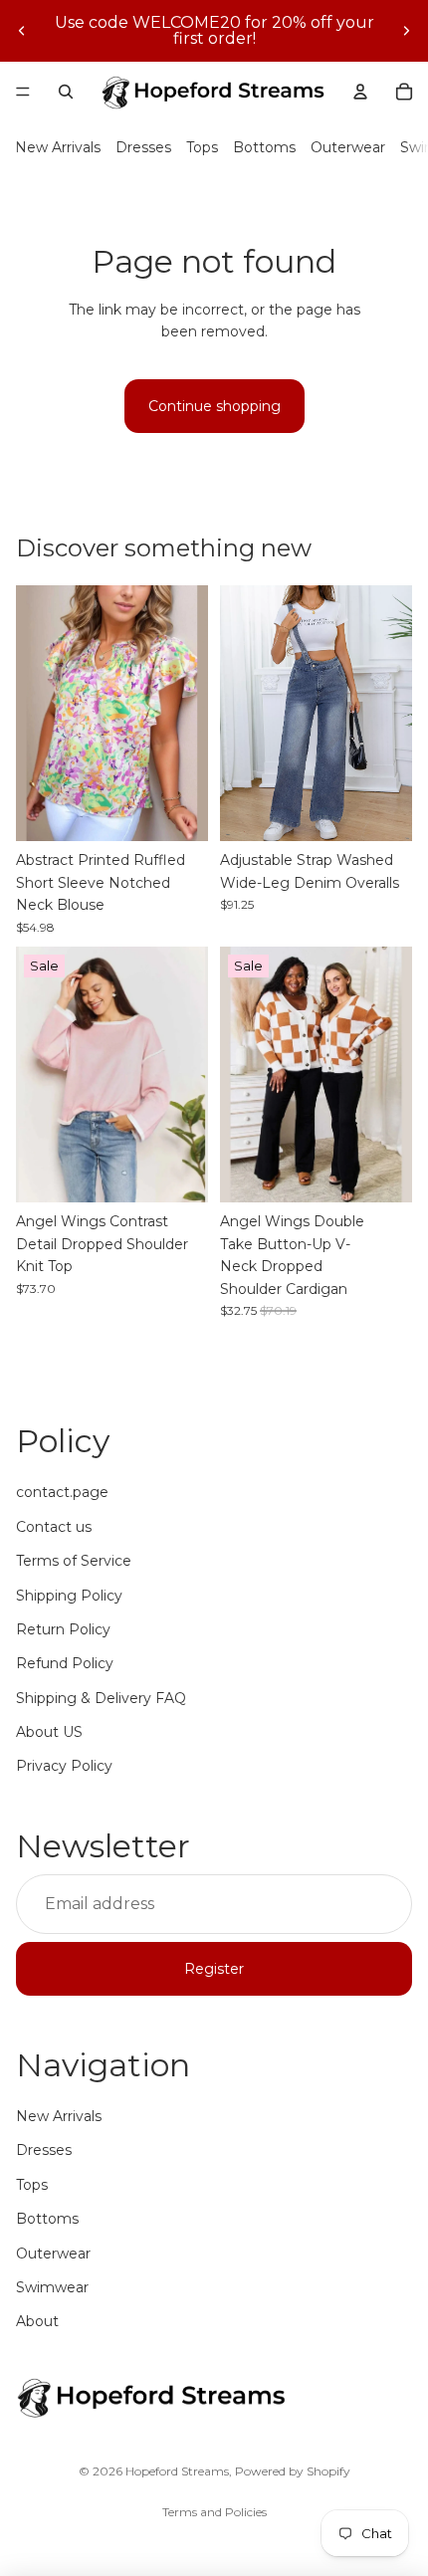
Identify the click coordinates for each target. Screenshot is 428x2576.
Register (214, 1969)
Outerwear (348, 147)
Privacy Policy (64, 1766)
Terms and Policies (214, 2512)
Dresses (143, 147)
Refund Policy (65, 1663)
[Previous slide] (22, 31)
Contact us (54, 1527)
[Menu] (23, 92)
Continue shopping (214, 406)
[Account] (360, 92)
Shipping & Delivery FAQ (101, 1698)
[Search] (66, 92)
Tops (202, 147)
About (37, 2321)
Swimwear (52, 2287)
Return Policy (63, 1629)
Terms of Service (74, 1561)
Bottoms (264, 147)
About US (49, 1732)
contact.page (62, 1492)
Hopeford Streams (177, 2471)
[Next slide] (406, 31)
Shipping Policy (69, 1596)
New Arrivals (58, 147)
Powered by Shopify (293, 2471)
